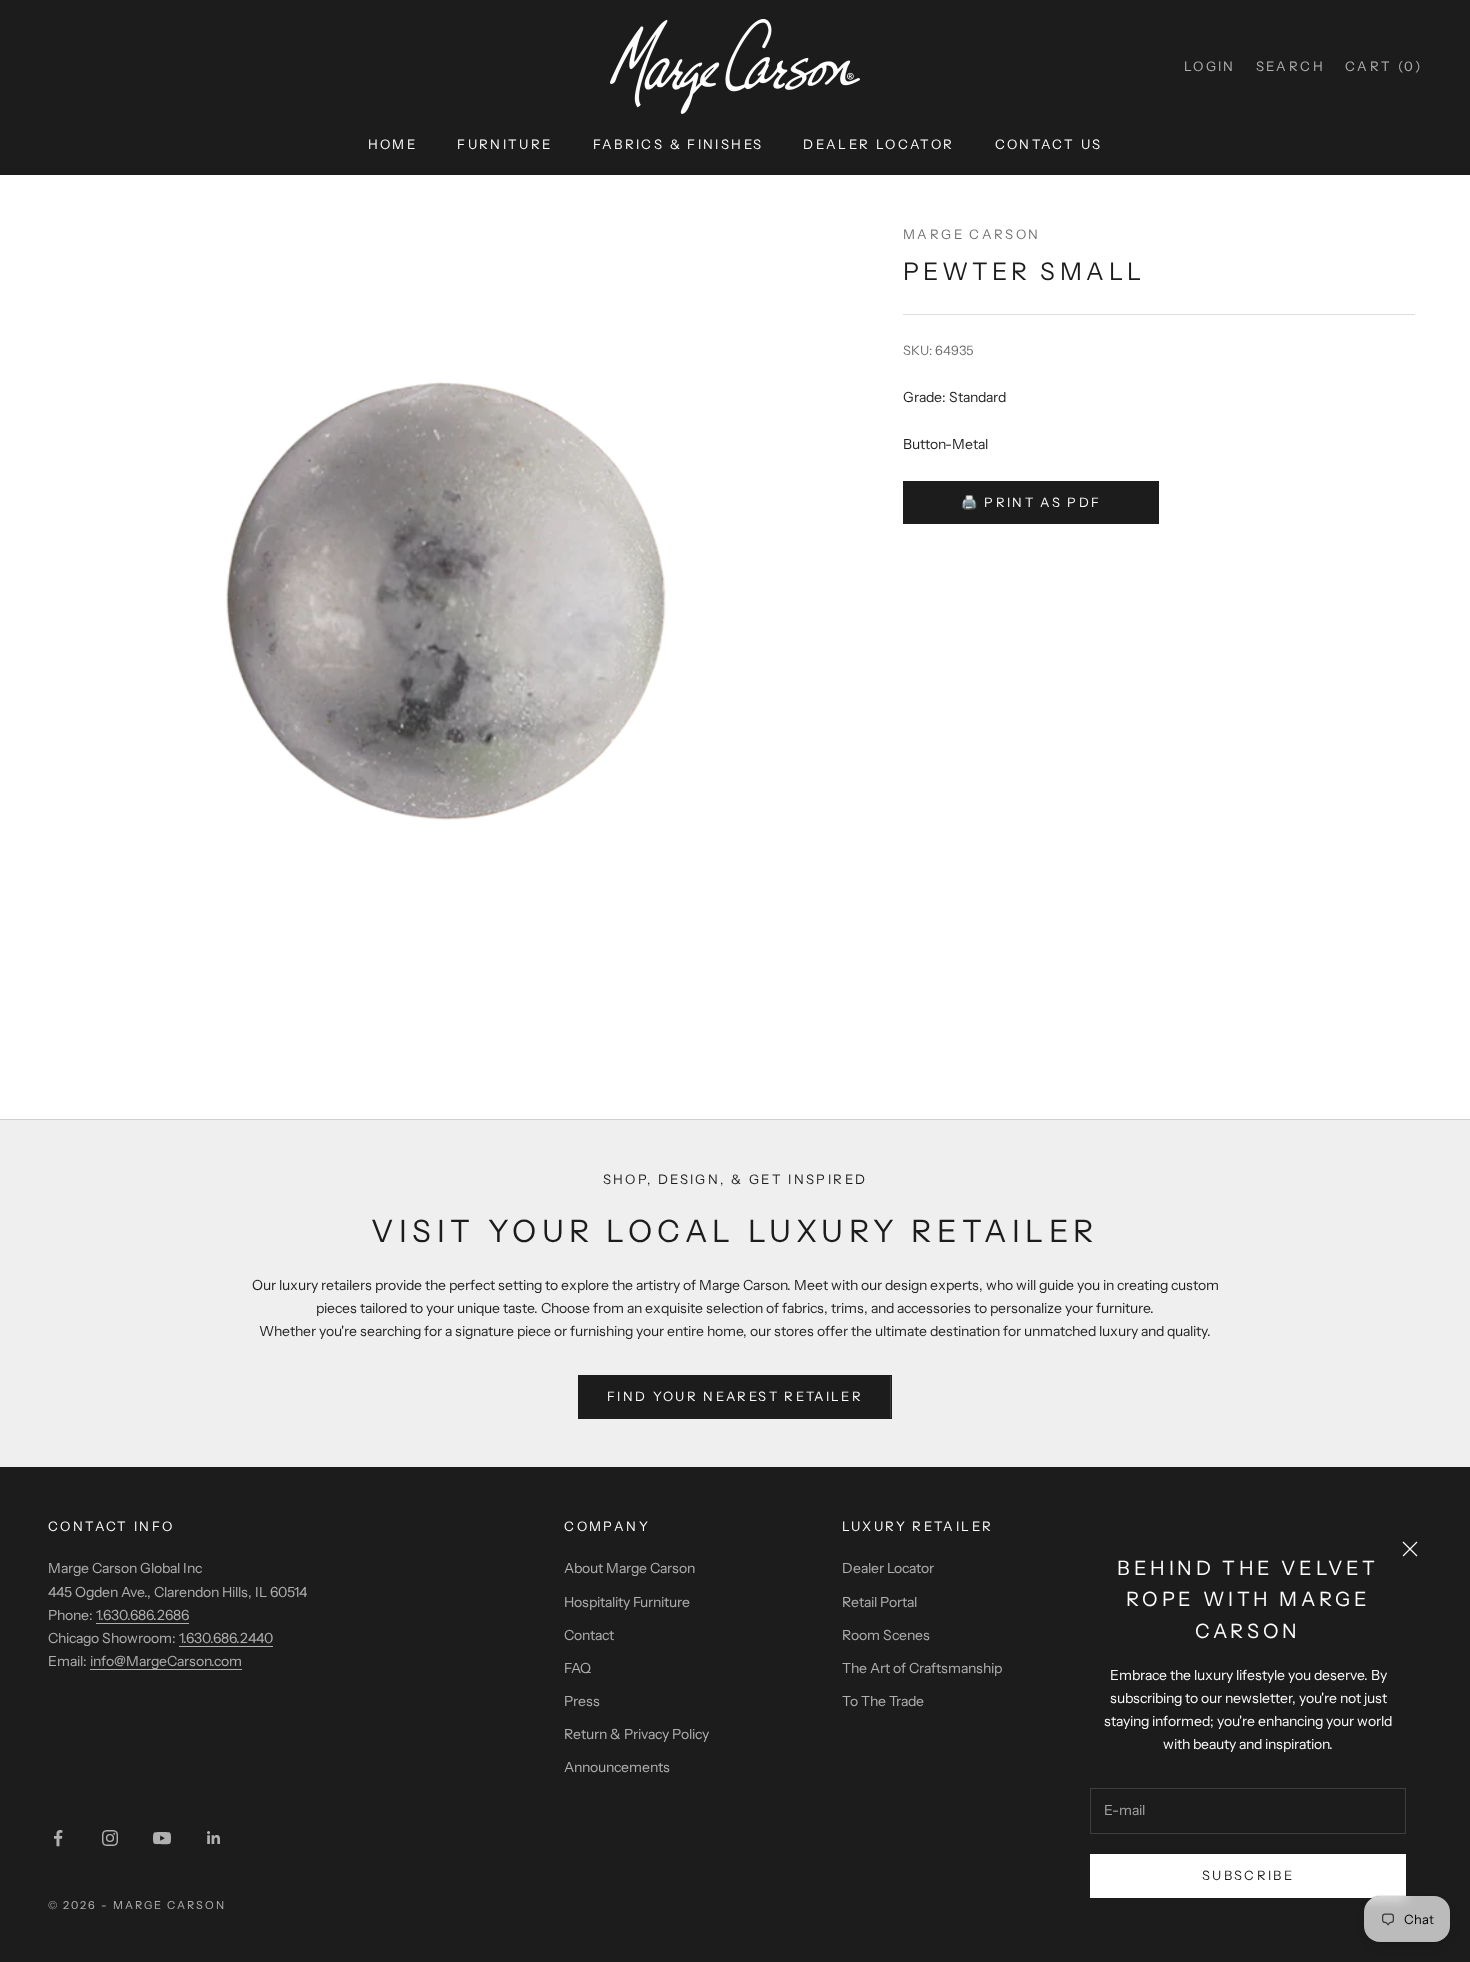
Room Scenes (886, 1635)
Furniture (504, 144)
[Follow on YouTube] (162, 1838)
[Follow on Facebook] (58, 1838)
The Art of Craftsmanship (922, 1668)
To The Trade (883, 1701)
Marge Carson (972, 234)
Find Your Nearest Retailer (735, 1396)
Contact (589, 1635)
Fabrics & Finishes (678, 144)
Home (393, 144)
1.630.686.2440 (226, 1638)
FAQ (577, 1668)
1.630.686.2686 (142, 1615)
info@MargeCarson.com (166, 1661)
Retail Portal (879, 1602)
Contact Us (1049, 144)
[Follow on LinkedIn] (214, 1838)
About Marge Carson (629, 1568)
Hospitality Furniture (627, 1602)
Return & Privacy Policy (636, 1734)
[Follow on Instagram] (110, 1838)
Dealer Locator (878, 144)
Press (582, 1701)
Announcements (617, 1767)
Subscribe (1248, 1875)
